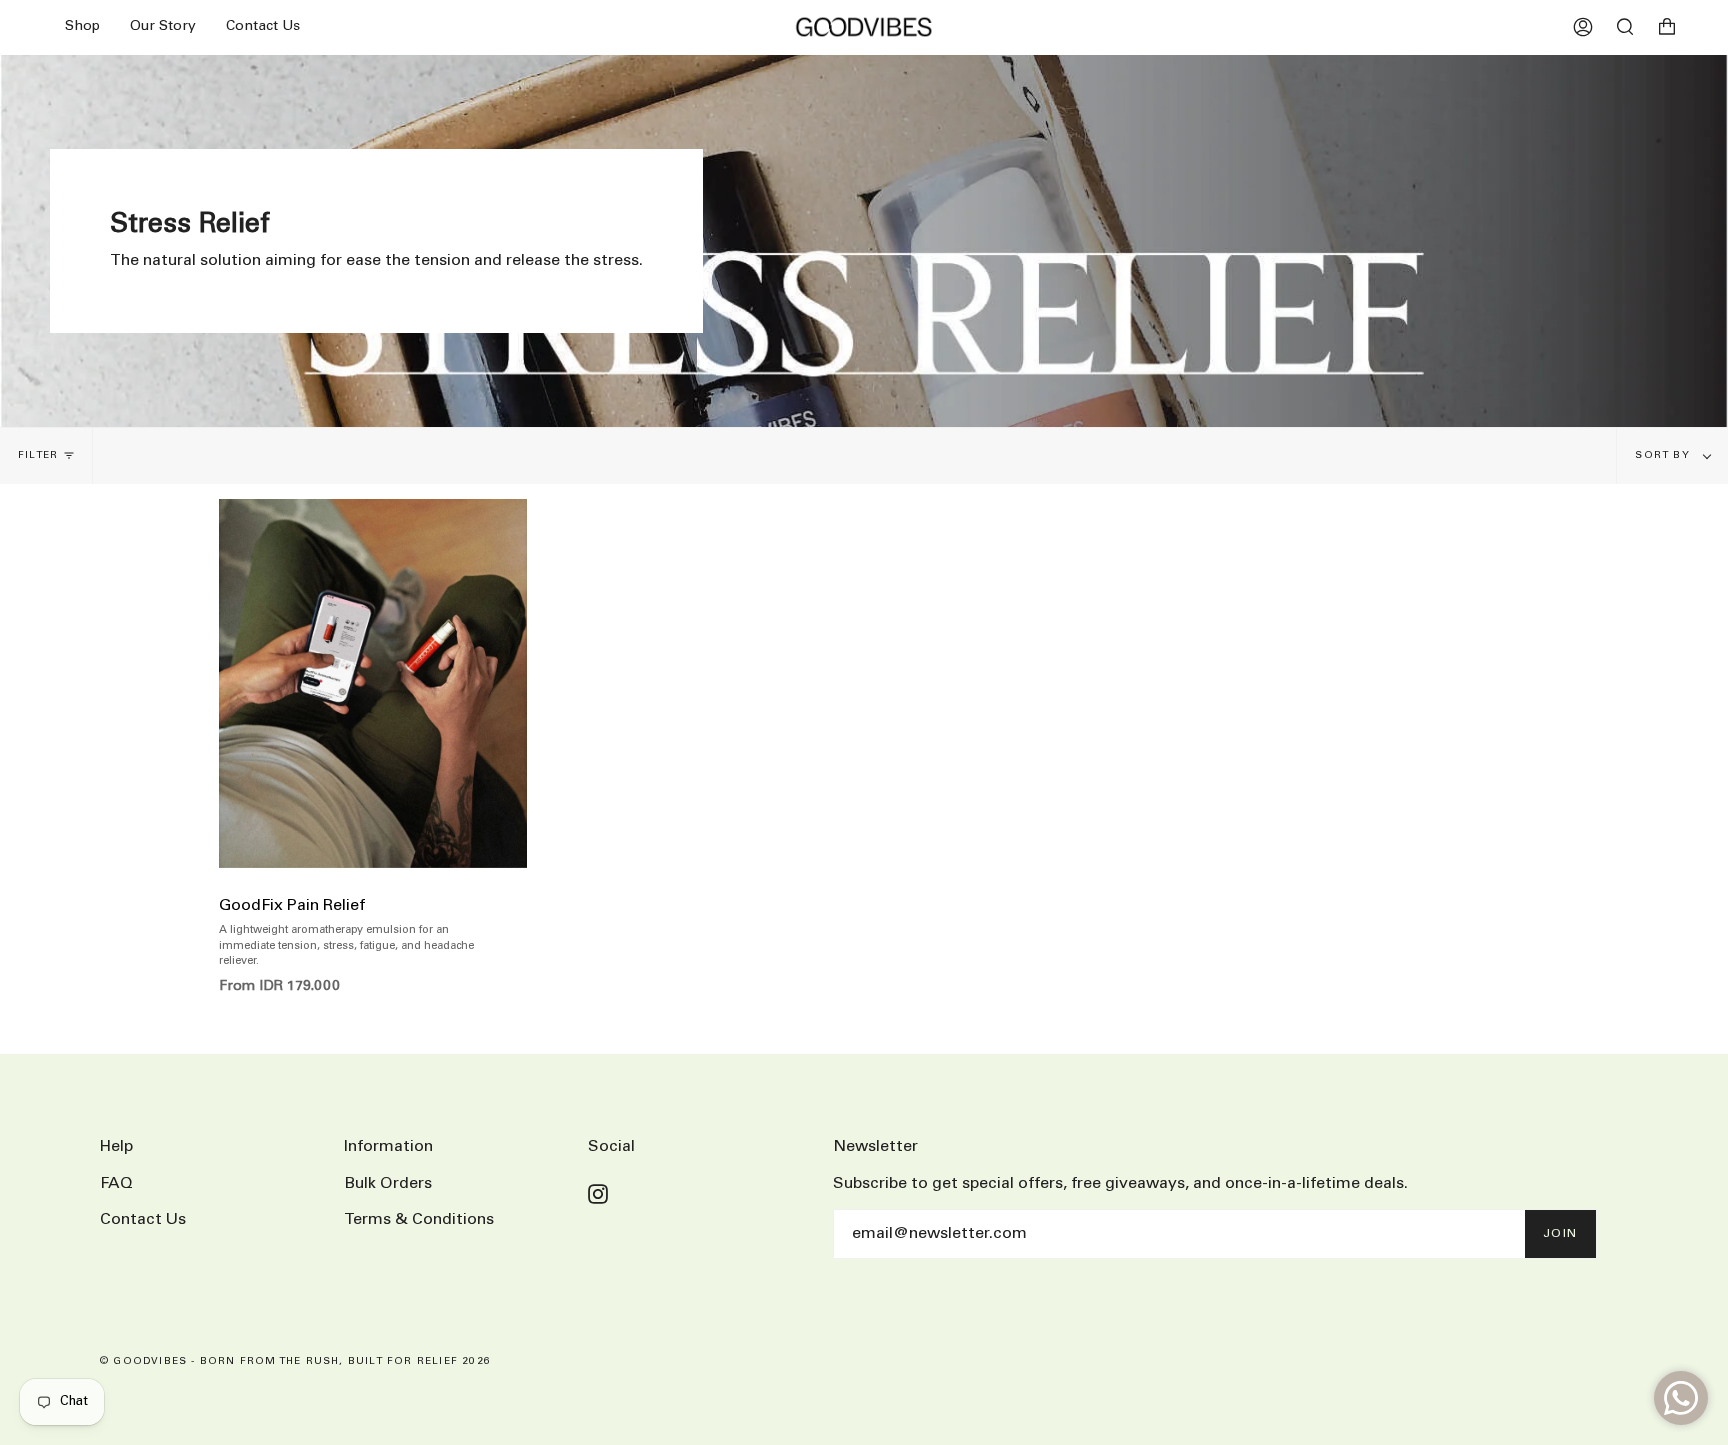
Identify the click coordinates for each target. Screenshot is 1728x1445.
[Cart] (1667, 27)
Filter (38, 455)
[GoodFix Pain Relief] (373, 683)
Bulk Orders (388, 1183)
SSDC (175, 1383)
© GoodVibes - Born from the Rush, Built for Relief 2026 (295, 1361)
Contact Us (143, 1219)
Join (1560, 1233)
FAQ (116, 1183)
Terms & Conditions (419, 1219)
